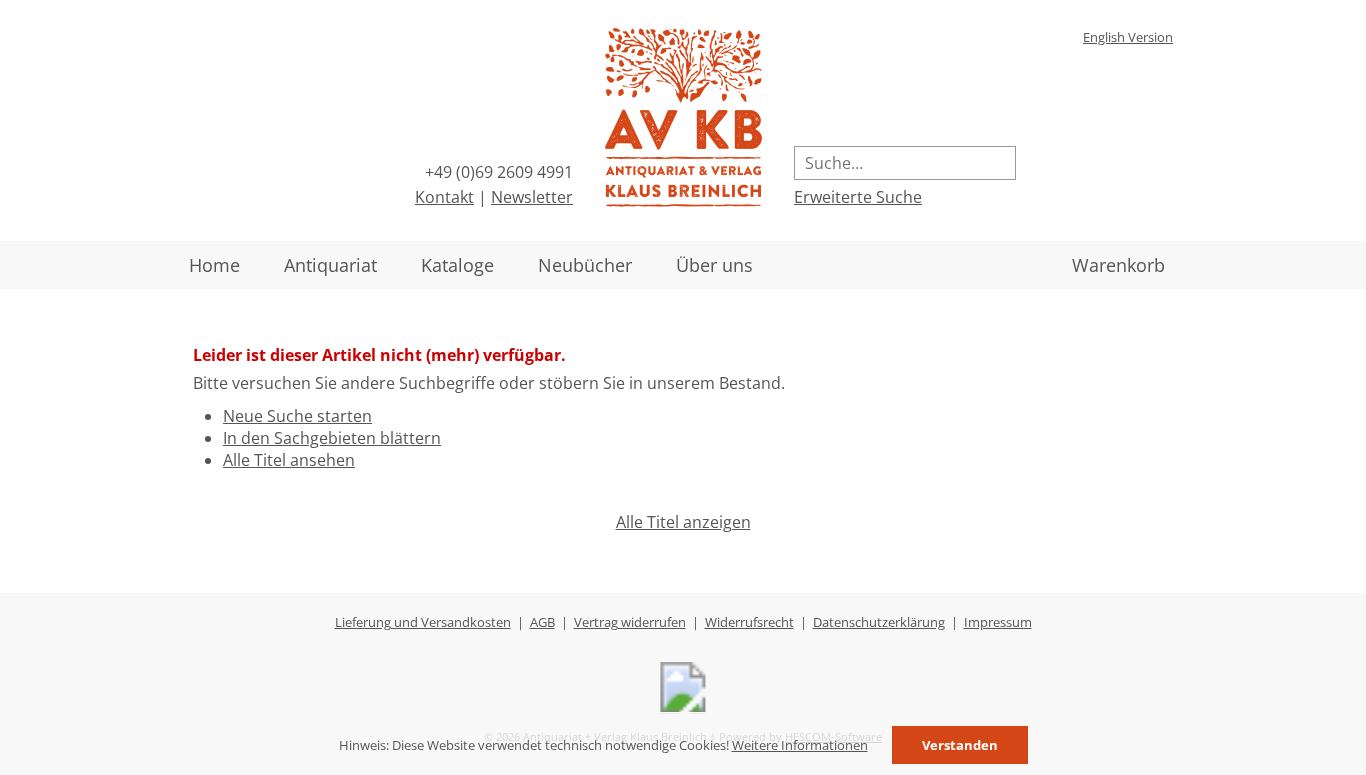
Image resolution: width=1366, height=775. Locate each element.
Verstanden (960, 745)
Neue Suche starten (297, 416)
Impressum (998, 622)
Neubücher (585, 265)
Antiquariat (330, 265)
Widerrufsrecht (749, 622)
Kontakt (444, 197)
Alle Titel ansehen (289, 460)
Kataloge (457, 265)
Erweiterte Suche (858, 197)
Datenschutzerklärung (879, 622)
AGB (542, 622)
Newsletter (532, 197)
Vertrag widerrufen (630, 622)
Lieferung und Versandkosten (423, 622)
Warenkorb (1118, 265)
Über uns (714, 265)
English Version (1128, 37)
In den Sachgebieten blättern (332, 438)
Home (214, 265)
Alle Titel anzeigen (683, 522)
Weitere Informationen (800, 745)
